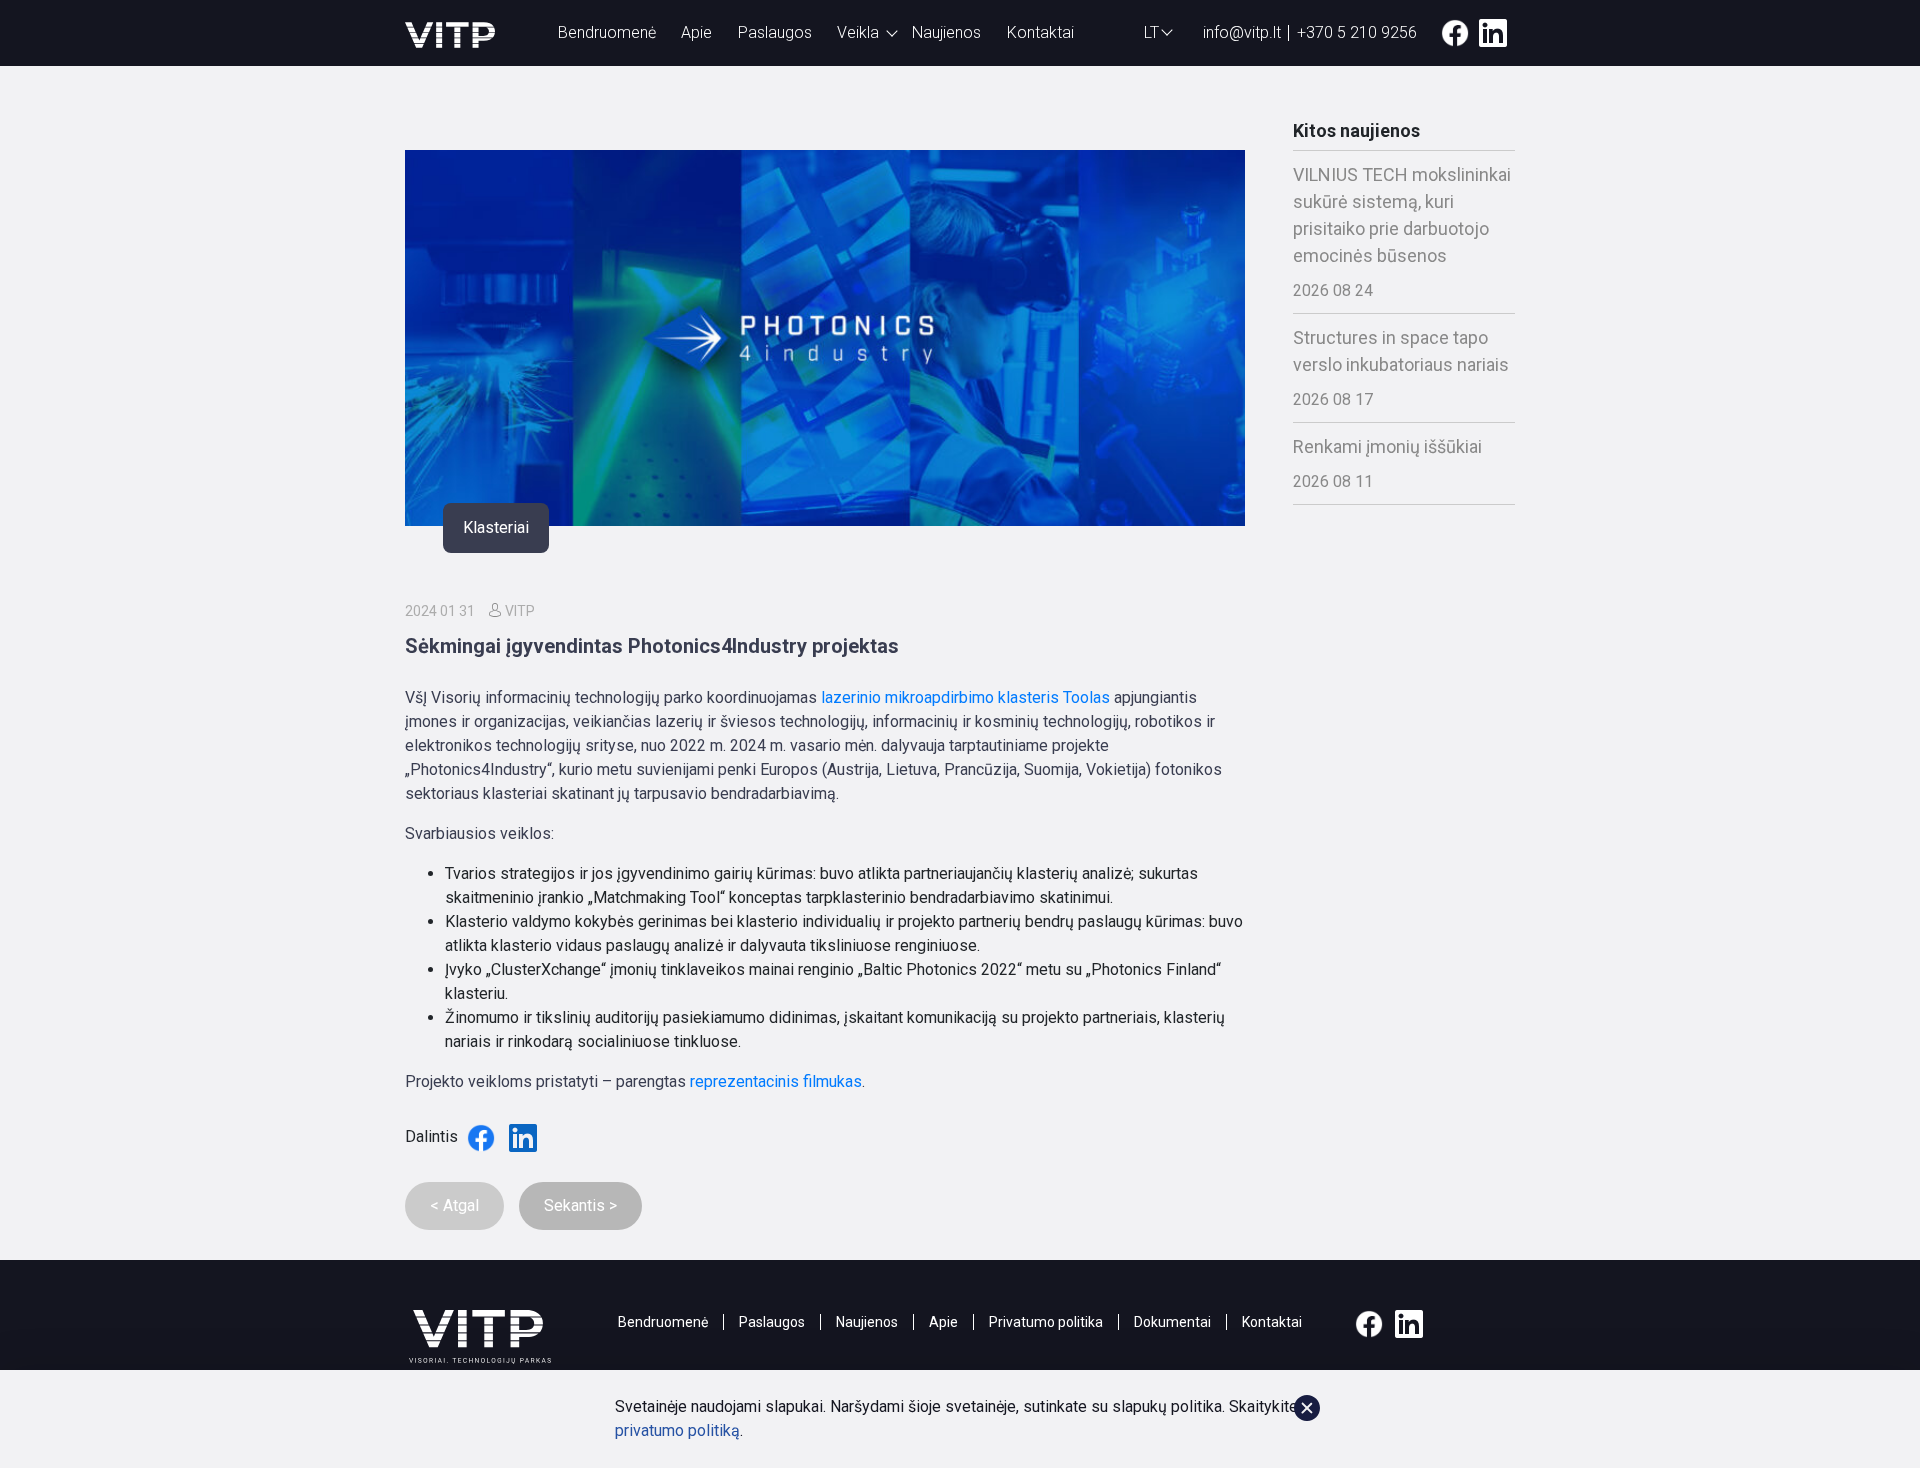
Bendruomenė (607, 32)
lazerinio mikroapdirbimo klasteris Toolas (965, 697)
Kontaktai (1040, 32)
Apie (696, 32)
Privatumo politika (1046, 1322)
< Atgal (454, 1205)
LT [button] (1151, 32)
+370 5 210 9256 (1357, 32)
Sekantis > (580, 1205)
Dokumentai (1172, 1322)
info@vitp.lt (1242, 32)
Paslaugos (775, 32)
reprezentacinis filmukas (776, 1081)
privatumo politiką (677, 1430)
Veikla (858, 32)
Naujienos (946, 32)
